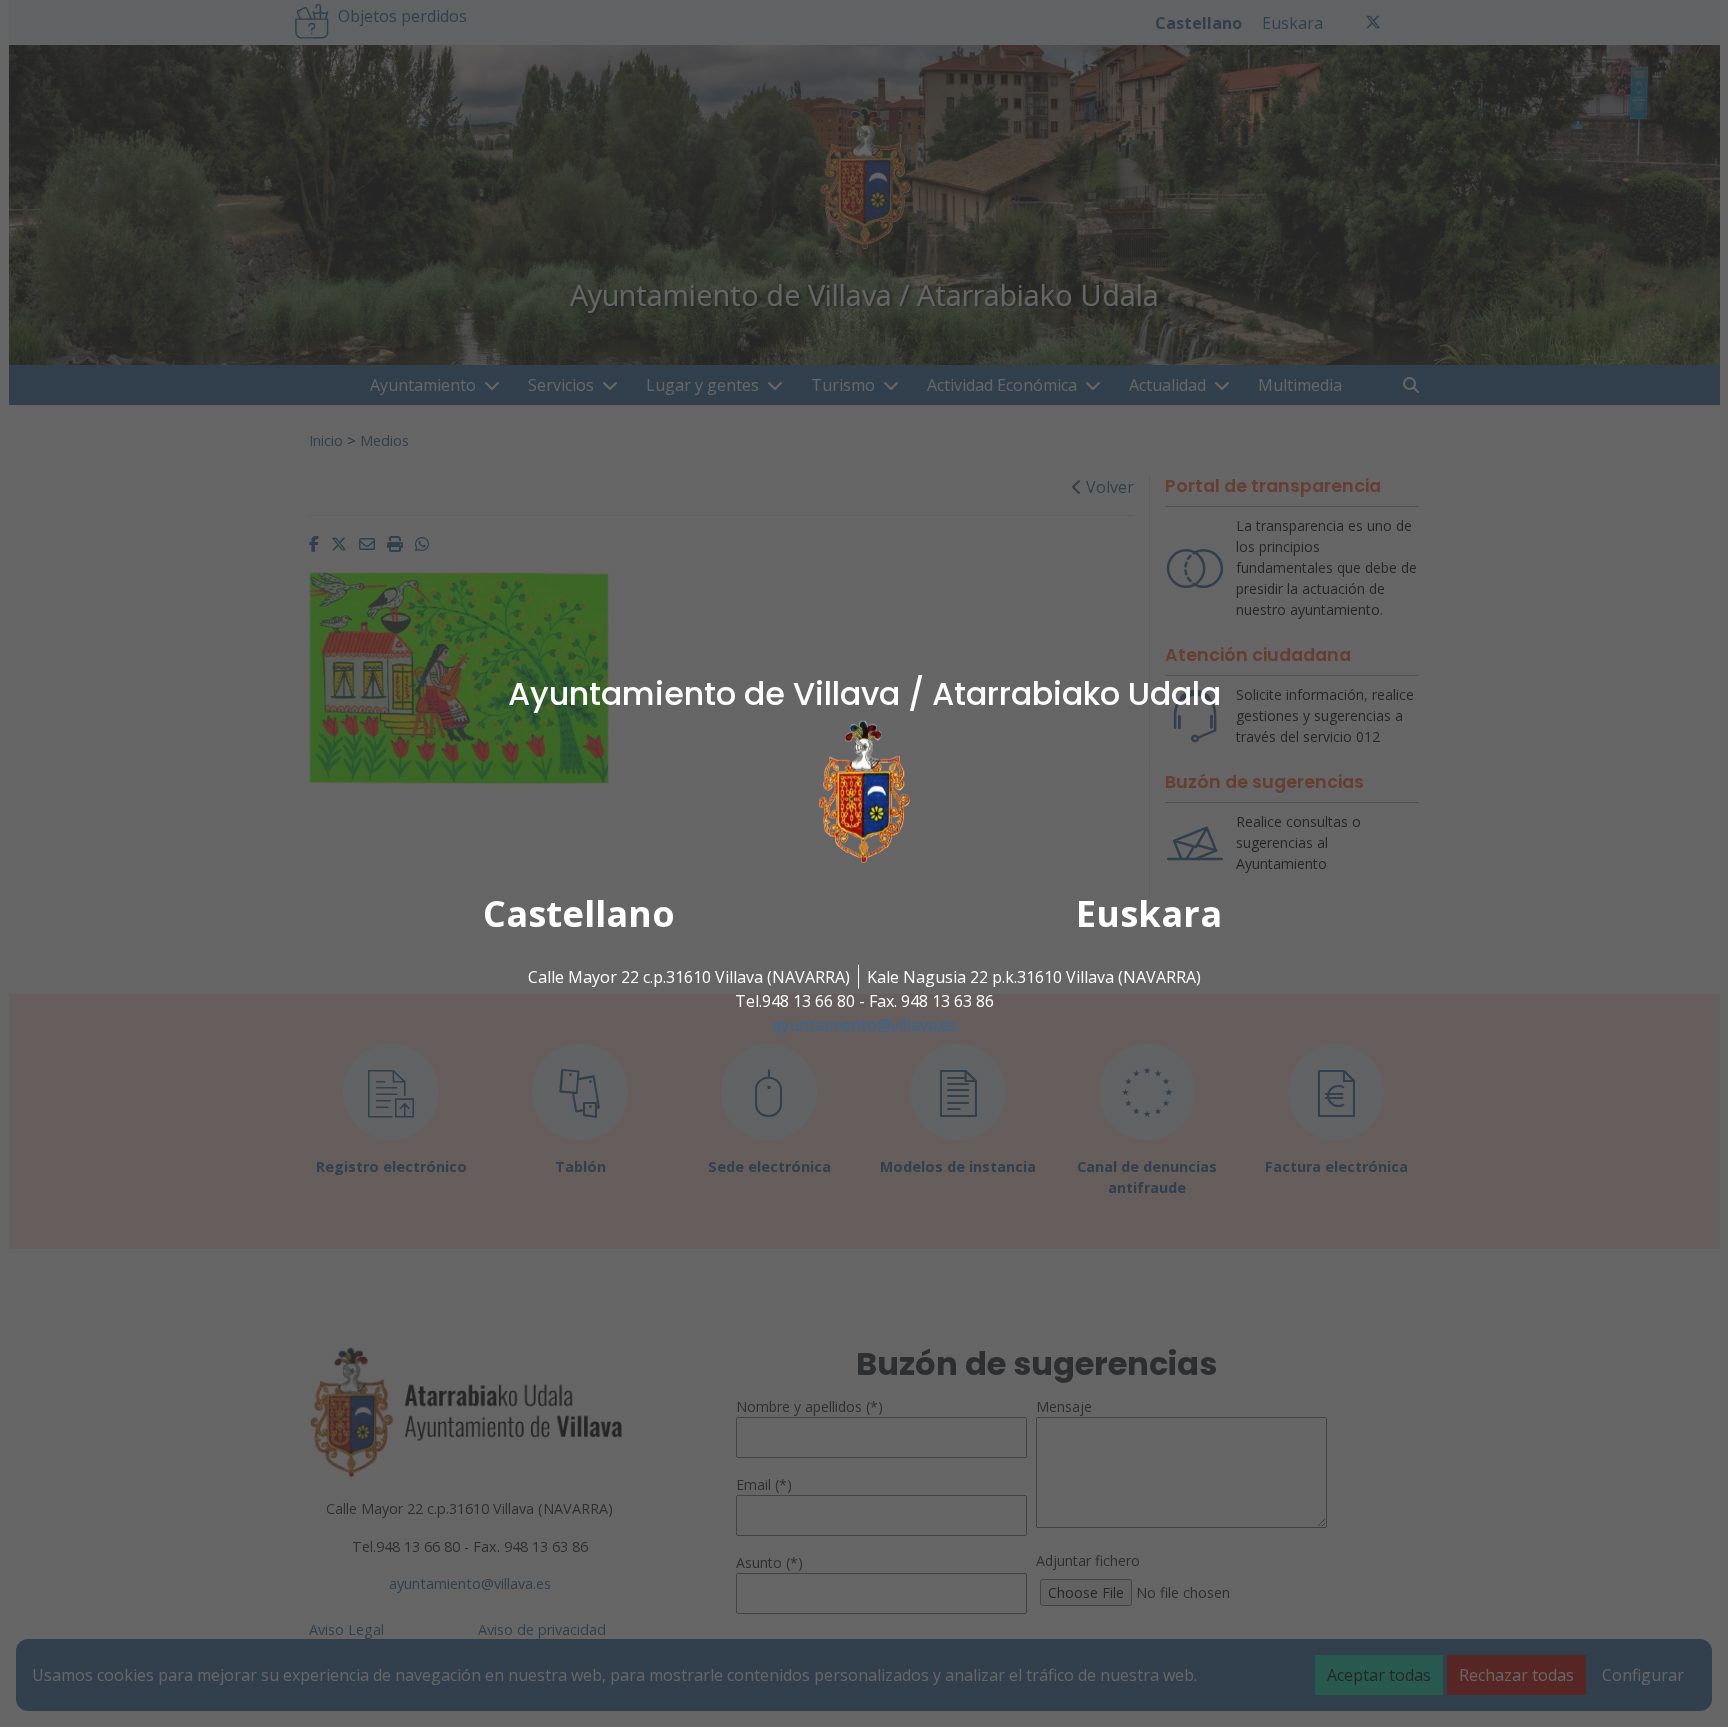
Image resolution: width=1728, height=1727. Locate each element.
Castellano (579, 913)
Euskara (1149, 913)
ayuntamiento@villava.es (864, 1025)
